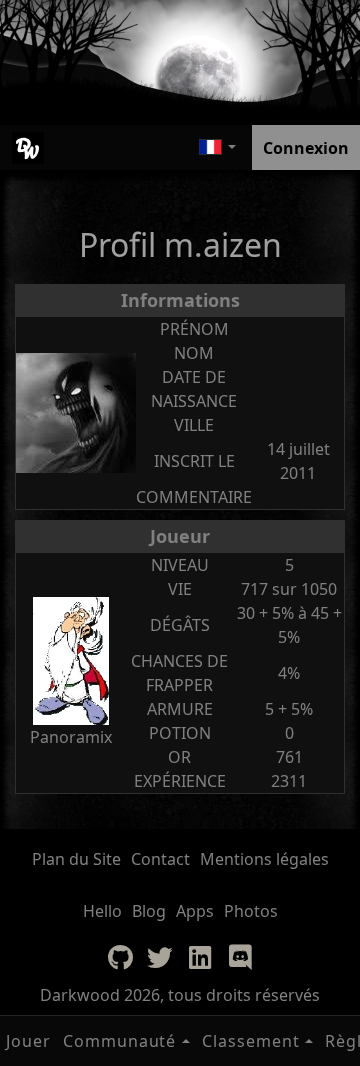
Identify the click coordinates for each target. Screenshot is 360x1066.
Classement (251, 1041)
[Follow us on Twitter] (160, 957)
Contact (160, 859)
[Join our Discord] (240, 957)
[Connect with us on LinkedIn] (200, 957)
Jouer (28, 1041)
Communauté (120, 1041)
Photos (251, 911)
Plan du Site (76, 859)
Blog (149, 911)
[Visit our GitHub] (120, 957)
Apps (195, 911)
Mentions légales (264, 859)
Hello (102, 911)
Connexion (306, 148)
